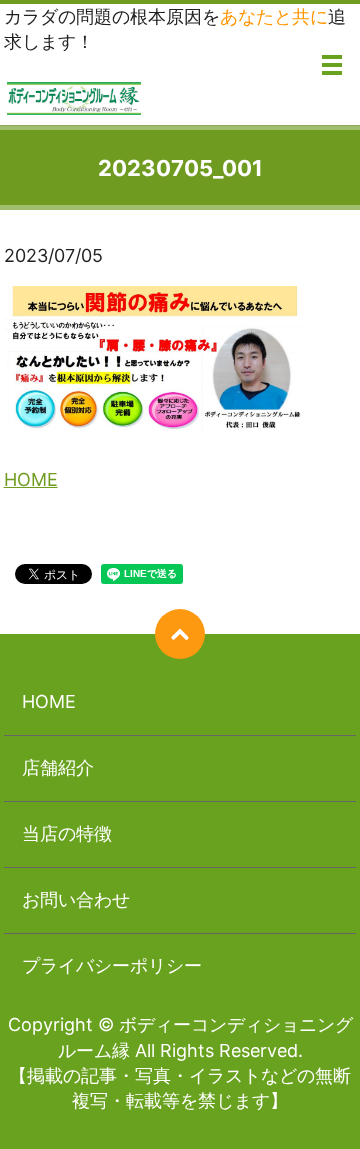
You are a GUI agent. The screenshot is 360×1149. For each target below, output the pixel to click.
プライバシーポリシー (112, 965)
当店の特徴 (67, 833)
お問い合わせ (76, 899)
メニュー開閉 (332, 65)
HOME (31, 479)
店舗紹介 (58, 767)
